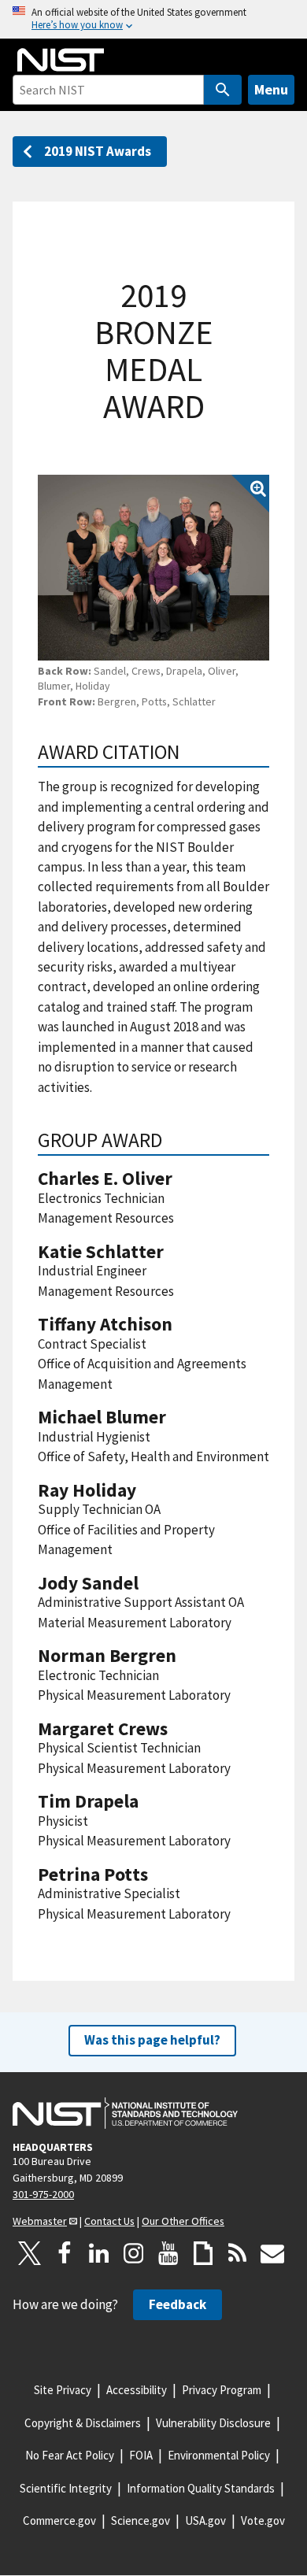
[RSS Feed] (238, 2253)
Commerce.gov (59, 2520)
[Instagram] (134, 2253)
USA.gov (205, 2520)
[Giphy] (203, 2253)
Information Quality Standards (201, 2488)
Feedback (178, 2304)
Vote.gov (263, 2520)
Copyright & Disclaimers (83, 2423)
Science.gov (141, 2520)
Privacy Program (222, 2390)
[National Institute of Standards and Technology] (125, 2113)
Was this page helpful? (152, 2040)
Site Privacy (63, 2390)
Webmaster (40, 2221)
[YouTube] (168, 2253)
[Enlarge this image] (153, 567)
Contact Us (109, 2221)
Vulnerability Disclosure (213, 2423)
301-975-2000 (43, 2194)
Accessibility (137, 2390)
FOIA (141, 2455)
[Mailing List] (272, 2253)
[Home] (61, 60)
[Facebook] (65, 2253)
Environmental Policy (219, 2455)
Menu (271, 89)
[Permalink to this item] (190, 752)
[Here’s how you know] (153, 19)
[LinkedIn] (99, 2253)
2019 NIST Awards (98, 151)
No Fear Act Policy (70, 2455)
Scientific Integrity (66, 2488)
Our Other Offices (183, 2221)
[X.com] (30, 2253)
